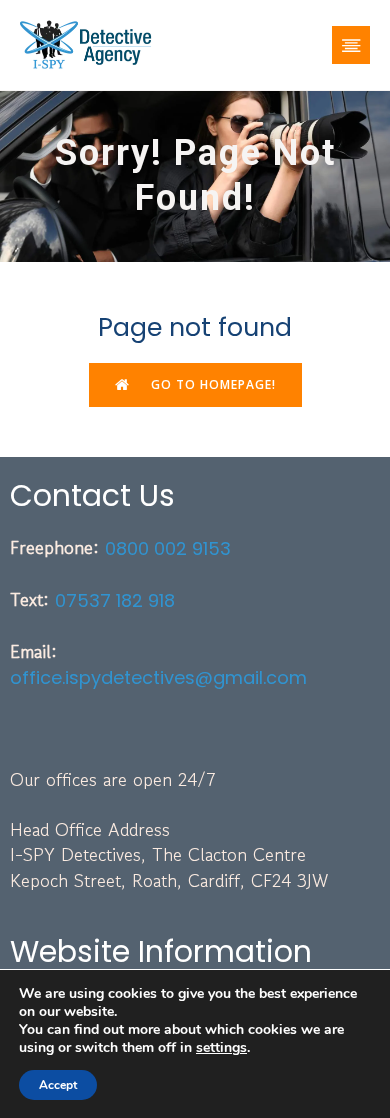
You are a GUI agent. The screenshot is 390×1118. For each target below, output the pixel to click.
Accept (58, 1085)
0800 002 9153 (168, 548)
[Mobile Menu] (351, 45)
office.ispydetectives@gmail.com (158, 677)
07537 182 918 (115, 600)
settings (221, 1048)
